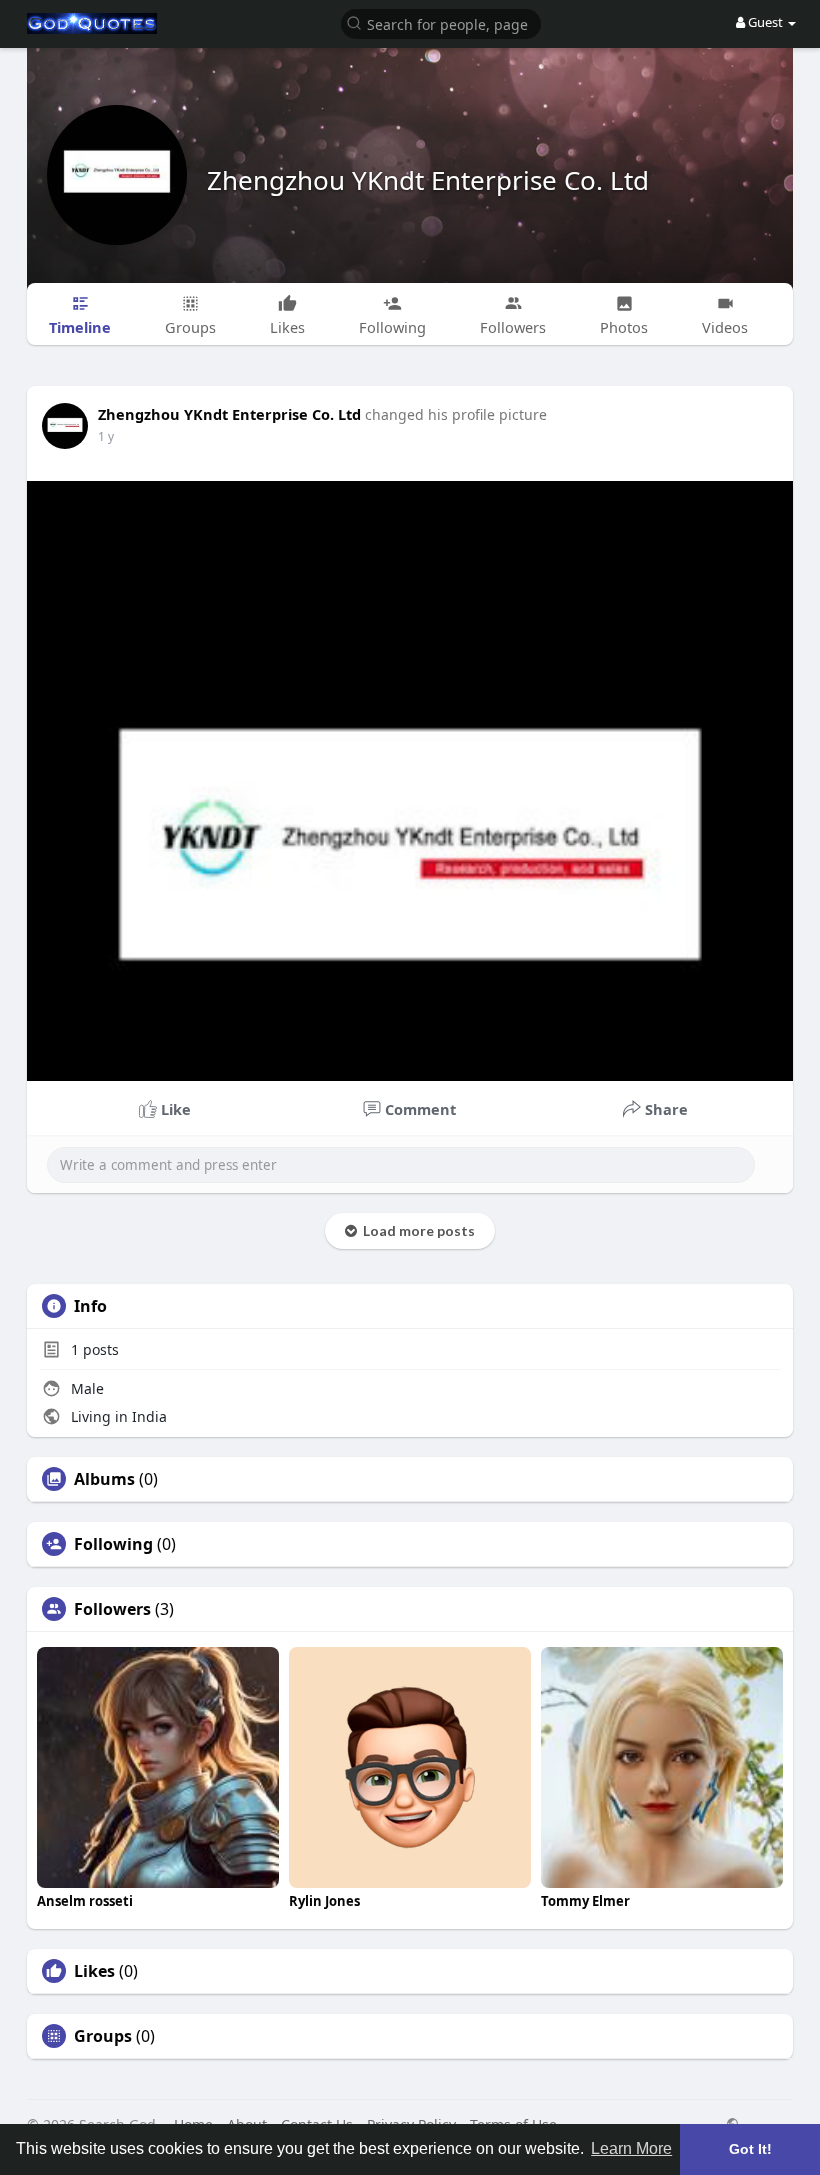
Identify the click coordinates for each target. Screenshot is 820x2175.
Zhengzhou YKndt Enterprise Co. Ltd (428, 180)
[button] (441, 22)
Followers (112, 1609)
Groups (103, 2036)
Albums (104, 1479)
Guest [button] (765, 22)
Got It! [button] (750, 2149)
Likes (94, 1971)
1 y (106, 436)
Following (113, 1544)
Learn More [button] (631, 2148)
